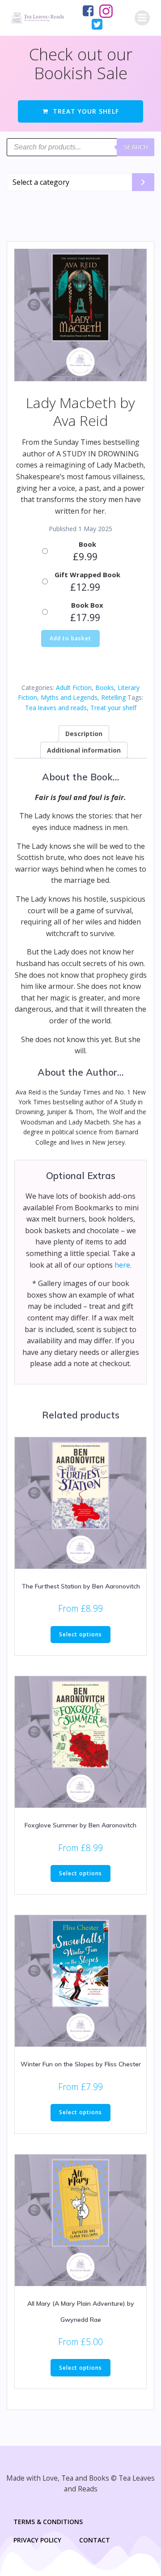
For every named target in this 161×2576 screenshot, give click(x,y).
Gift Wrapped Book (87, 575)
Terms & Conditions (48, 2522)
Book (87, 544)
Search (136, 147)
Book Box (87, 605)
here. (123, 1265)
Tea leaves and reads (56, 708)
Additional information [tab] (84, 750)
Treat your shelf (113, 708)
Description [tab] (84, 734)
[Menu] (142, 18)
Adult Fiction (74, 688)
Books (105, 688)
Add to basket (70, 638)
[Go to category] (143, 182)
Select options (80, 1634)
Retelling (113, 697)
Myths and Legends (69, 697)
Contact (95, 2540)
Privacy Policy (37, 2540)
